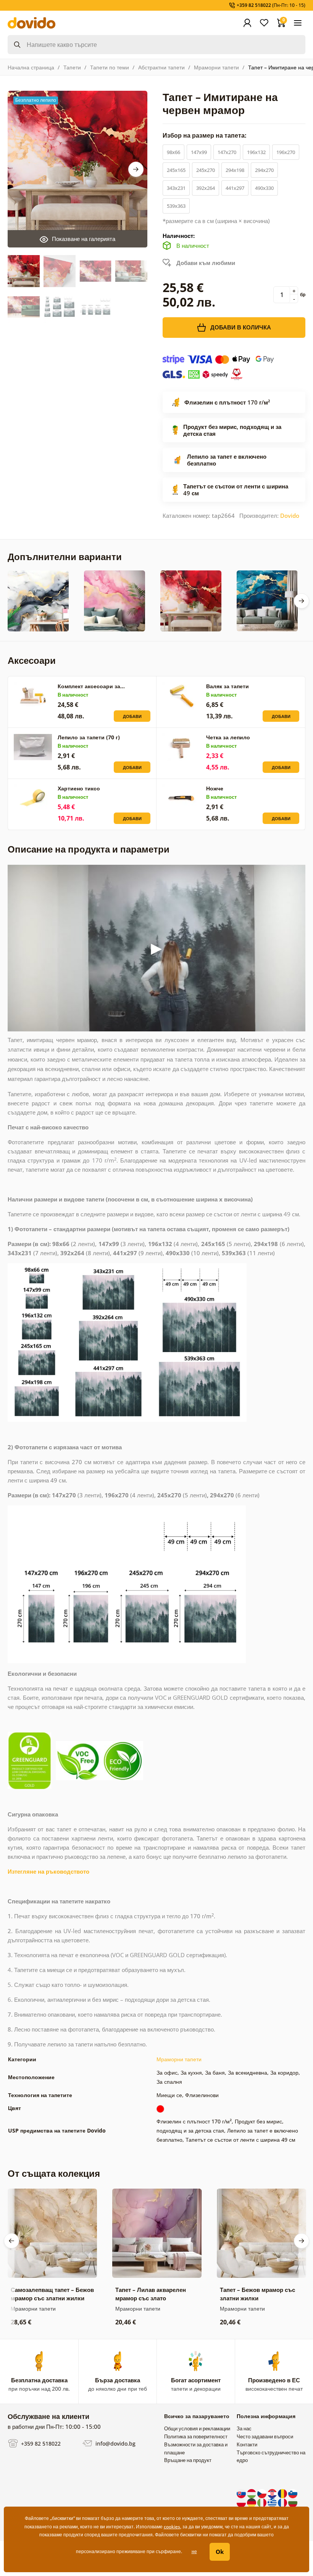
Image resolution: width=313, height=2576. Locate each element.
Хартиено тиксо (79, 788)
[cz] (262, 2493)
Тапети (72, 67)
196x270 (286, 152)
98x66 (173, 152)
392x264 (206, 188)
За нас (244, 2428)
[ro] (283, 2493)
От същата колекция (54, 2173)
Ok (220, 2552)
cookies (172, 2527)
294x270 (264, 170)
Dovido (290, 516)
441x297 (235, 188)
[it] (262, 2502)
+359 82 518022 (40, 2443)
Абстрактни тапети (161, 67)
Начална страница (31, 67)
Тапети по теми (110, 67)
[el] (273, 2502)
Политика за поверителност (196, 2436)
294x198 (235, 170)
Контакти (247, 2444)
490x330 (264, 188)
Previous (11, 2241)
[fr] (283, 2502)
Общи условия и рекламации (197, 2428)
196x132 (256, 152)
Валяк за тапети (227, 686)
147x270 (227, 152)
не (194, 2551)
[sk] (242, 2493)
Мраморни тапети (216, 67)
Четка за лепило (228, 737)
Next (136, 169)
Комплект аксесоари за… (91, 686)
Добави (132, 716)
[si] (293, 2493)
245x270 (206, 170)
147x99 (199, 152)
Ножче (215, 788)
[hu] (252, 2493)
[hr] (273, 2493)
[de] (252, 2502)
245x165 (176, 170)
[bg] (293, 2502)
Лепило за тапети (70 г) (89, 737)
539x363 (176, 206)
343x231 (176, 188)
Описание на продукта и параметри (89, 849)
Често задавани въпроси (265, 2436)
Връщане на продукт (188, 2460)
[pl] (242, 2502)
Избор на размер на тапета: (205, 135)
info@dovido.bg (115, 2443)
